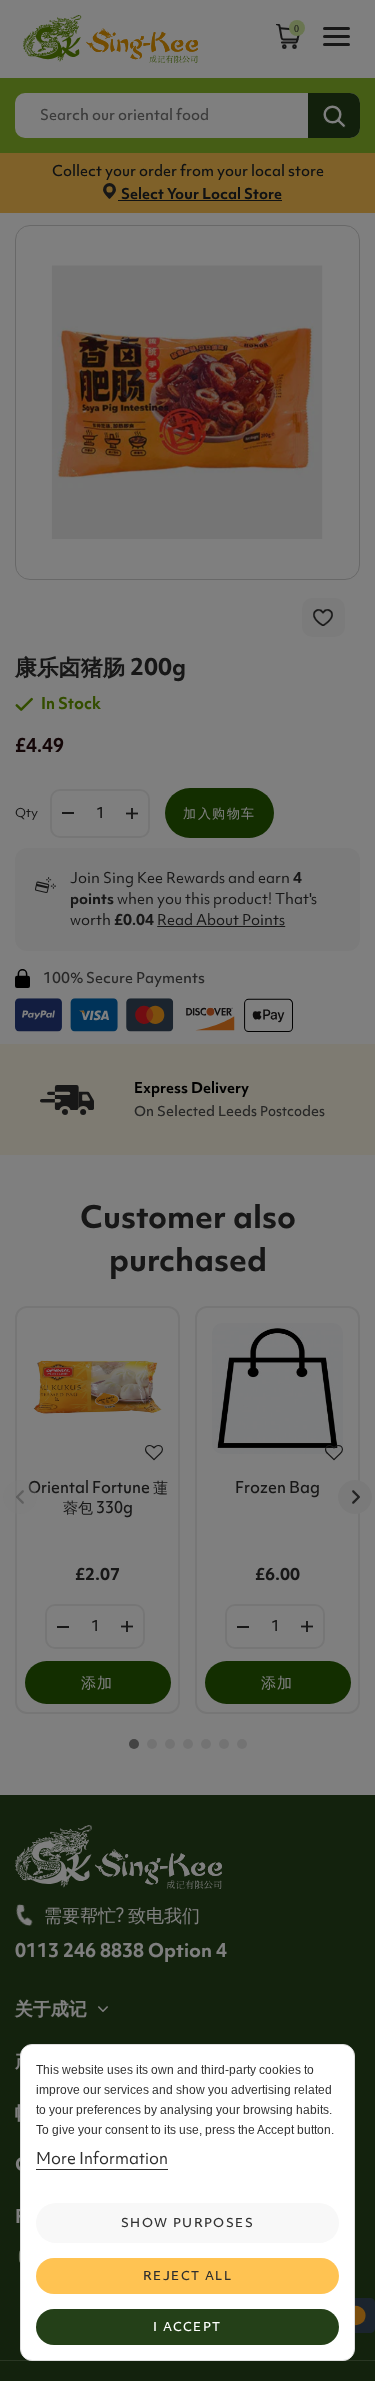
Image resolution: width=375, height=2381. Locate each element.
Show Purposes (187, 2222)
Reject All (187, 2275)
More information (102, 2158)
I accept (187, 2326)
